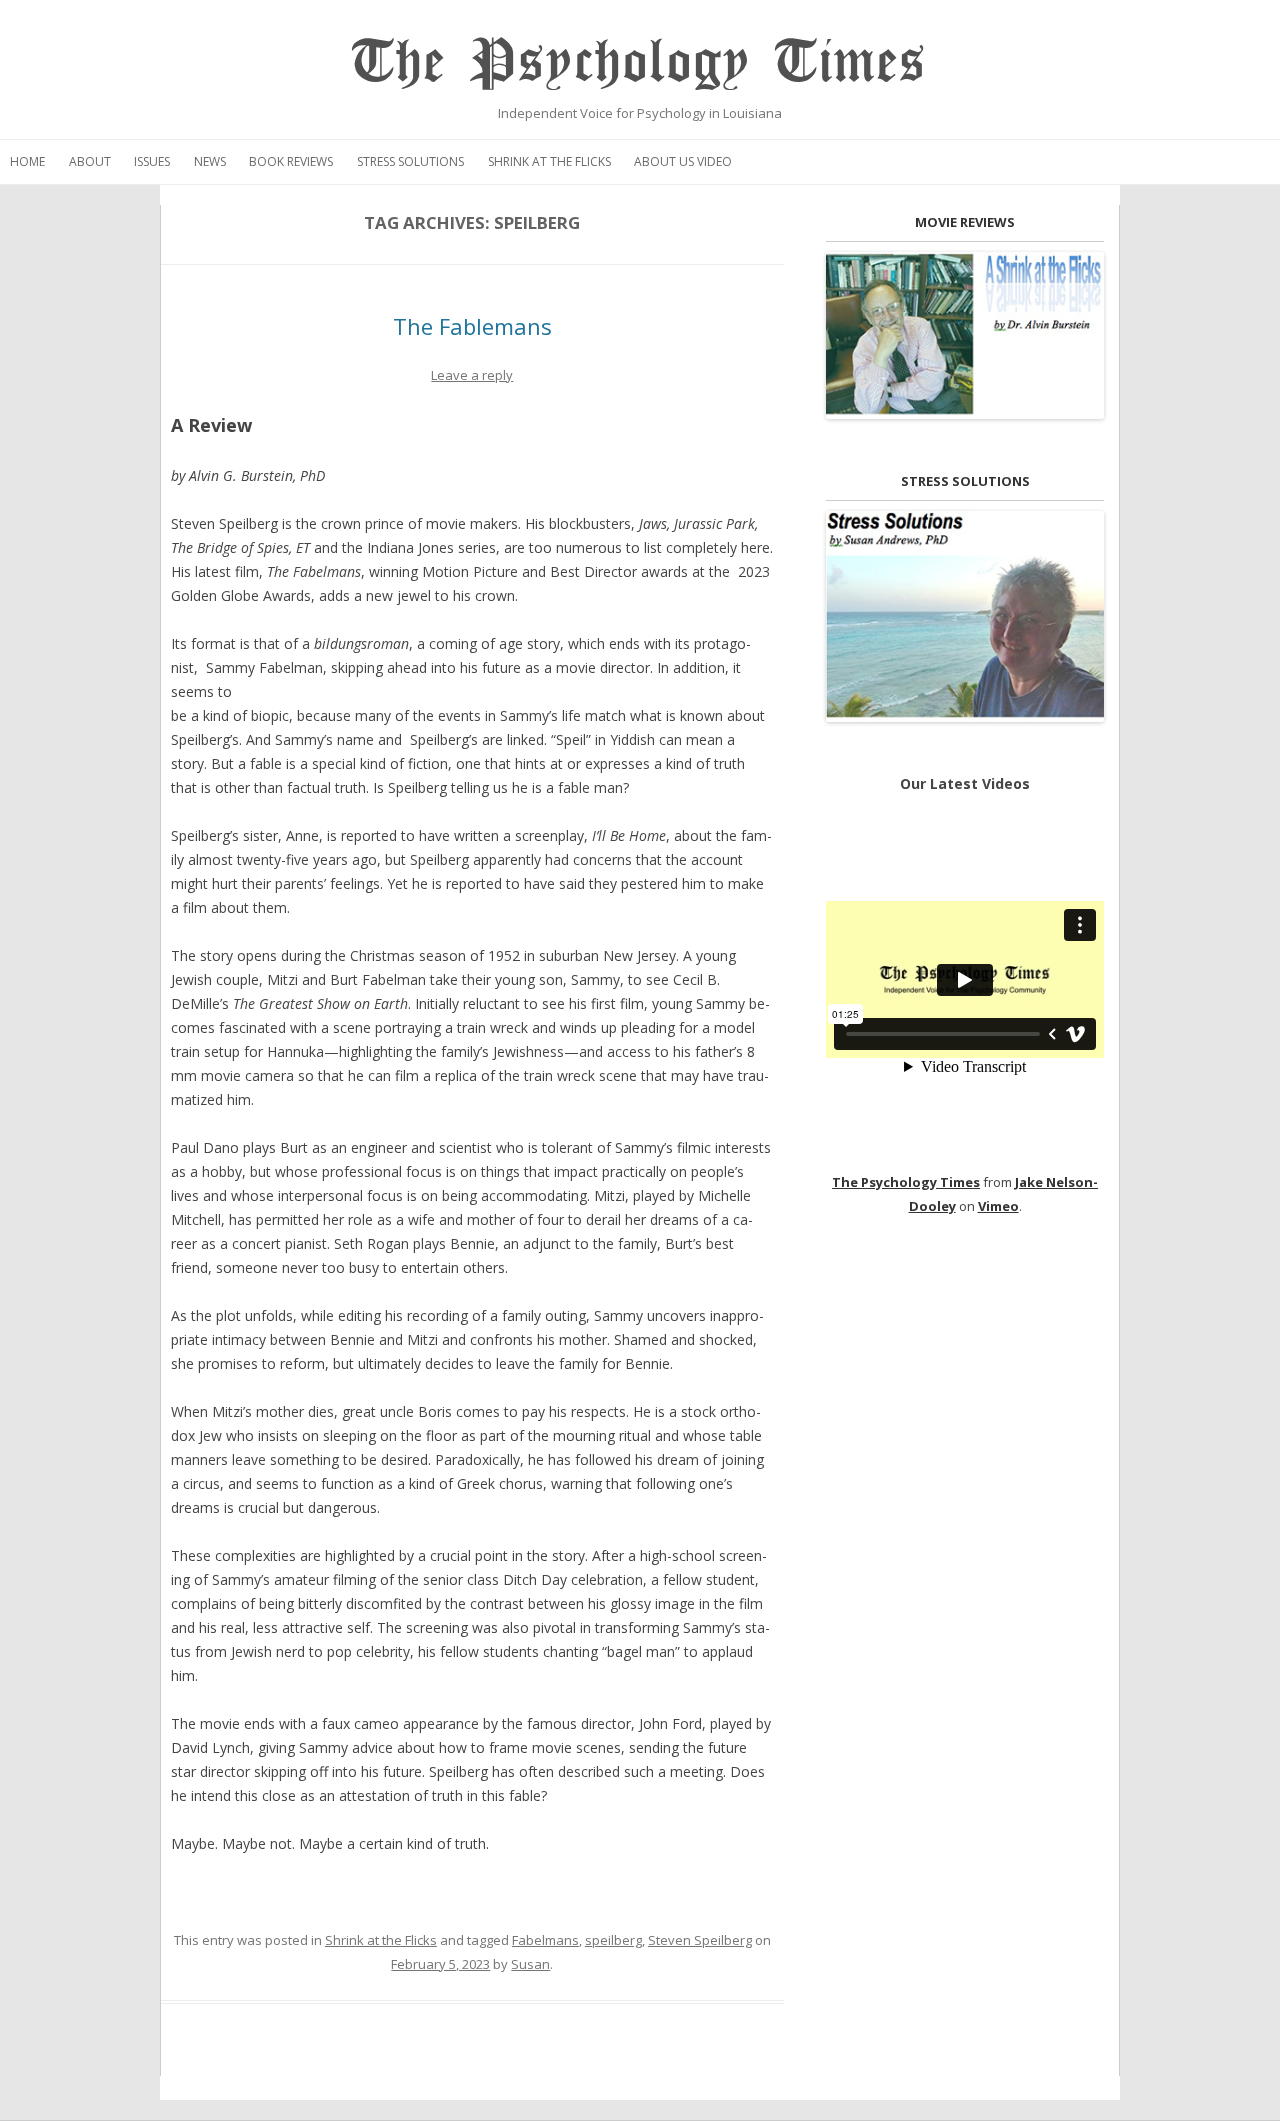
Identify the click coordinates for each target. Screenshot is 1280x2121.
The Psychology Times (639, 62)
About (90, 161)
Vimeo (998, 1206)
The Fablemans (472, 326)
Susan (530, 1964)
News (210, 161)
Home (27, 161)
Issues (152, 161)
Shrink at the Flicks (549, 161)
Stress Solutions (410, 161)
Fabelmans (545, 1940)
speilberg (613, 1940)
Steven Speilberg (700, 1940)
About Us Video (683, 161)
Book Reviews (291, 161)
